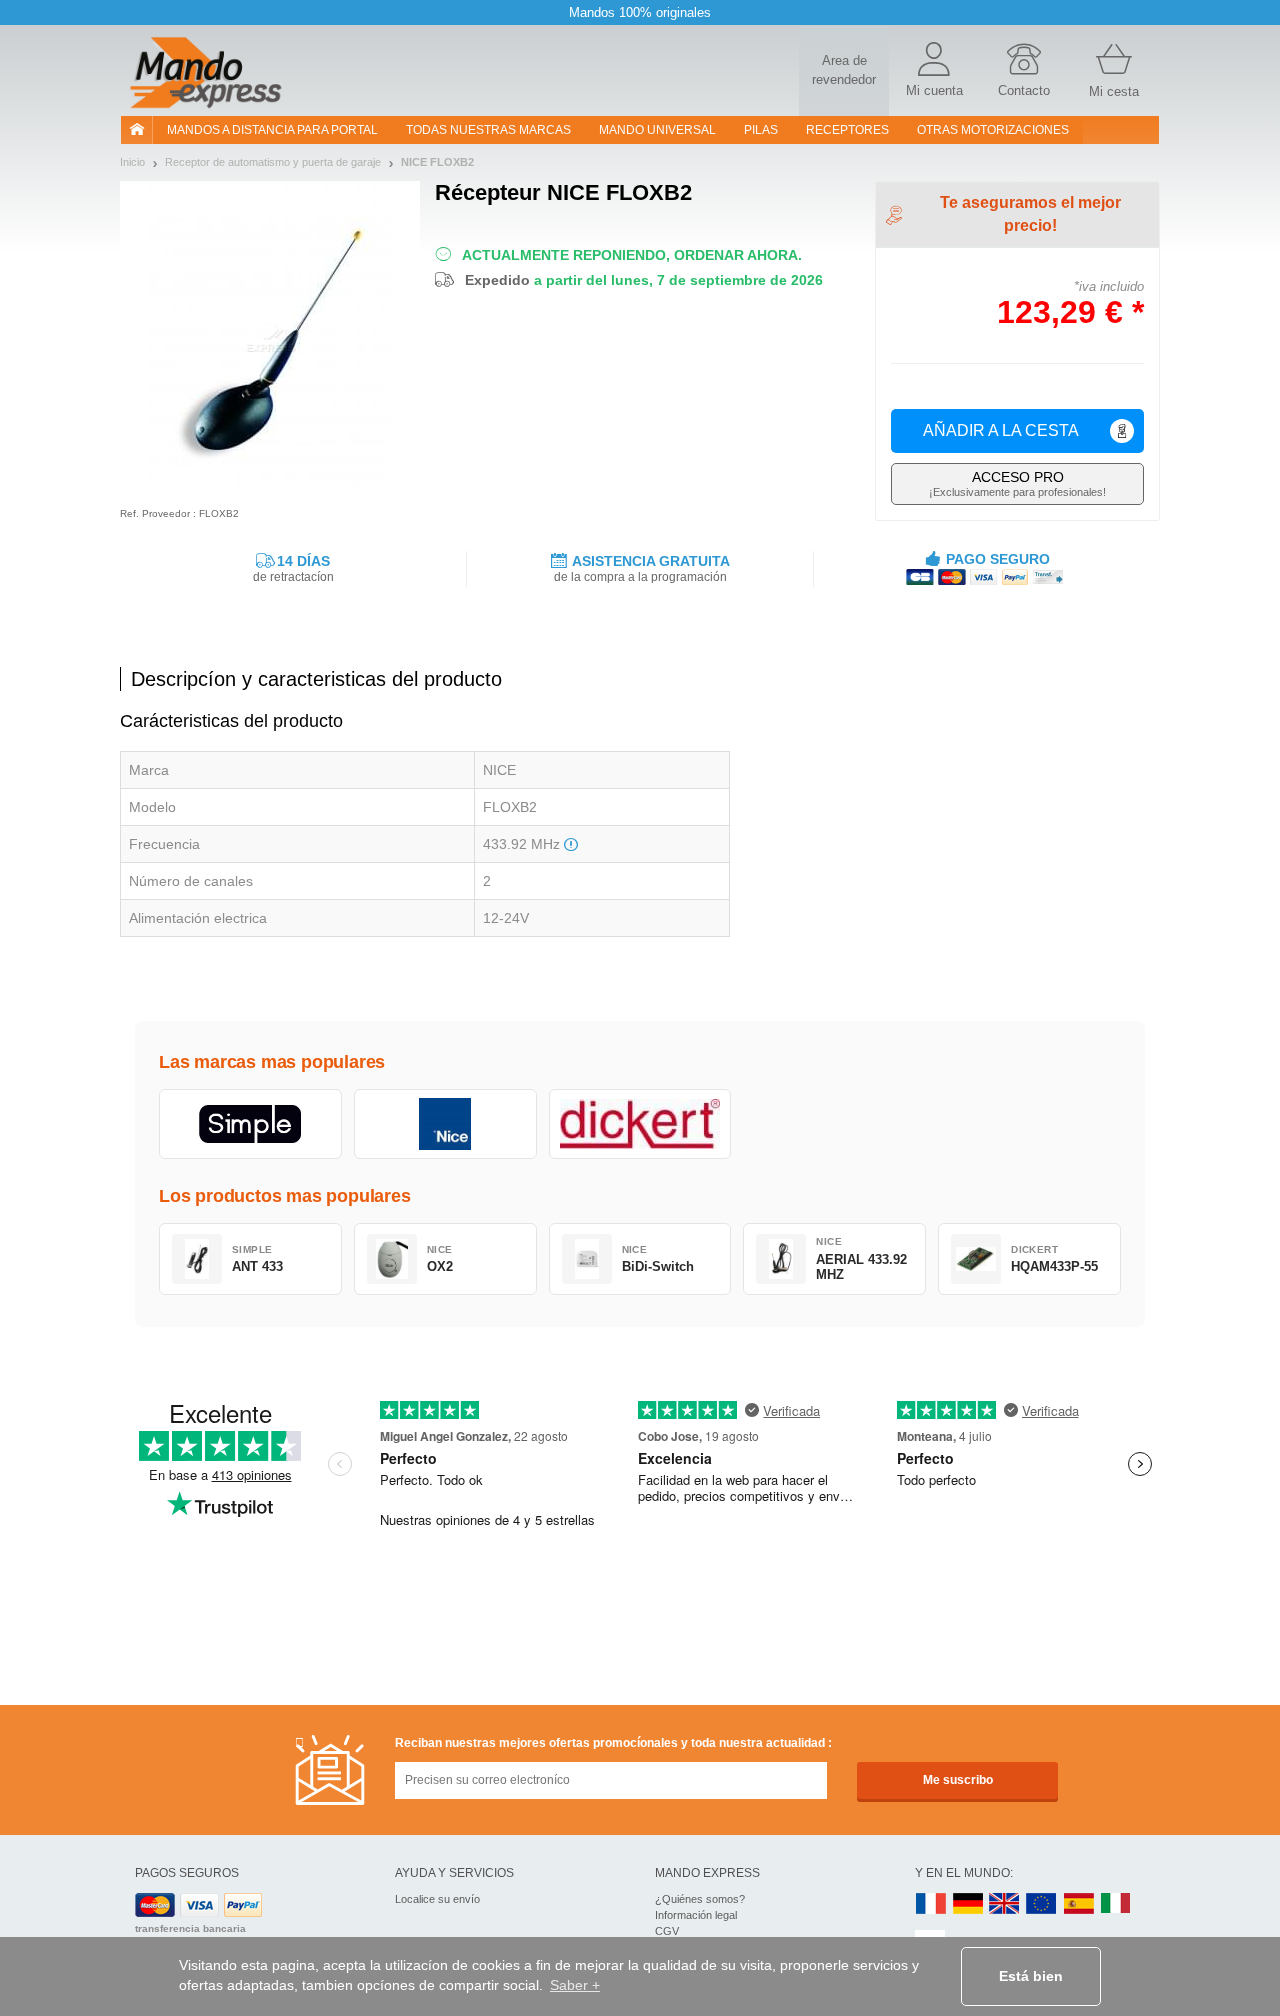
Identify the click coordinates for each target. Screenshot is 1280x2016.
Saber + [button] (575, 1985)
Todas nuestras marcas (488, 130)
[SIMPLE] (250, 1124)
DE (968, 1904)
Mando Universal (657, 130)
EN (1042, 1904)
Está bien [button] (1031, 1976)
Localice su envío (437, 1899)
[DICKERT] (640, 1124)
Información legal (696, 1915)
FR (931, 1904)
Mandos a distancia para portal (272, 130)
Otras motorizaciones (993, 130)
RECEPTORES (847, 130)
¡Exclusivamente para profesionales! (1017, 483)
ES (1079, 1904)
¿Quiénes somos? (700, 1899)
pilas (761, 130)
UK (1005, 1904)
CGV (667, 1931)
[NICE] (445, 1124)
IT (1116, 1904)
